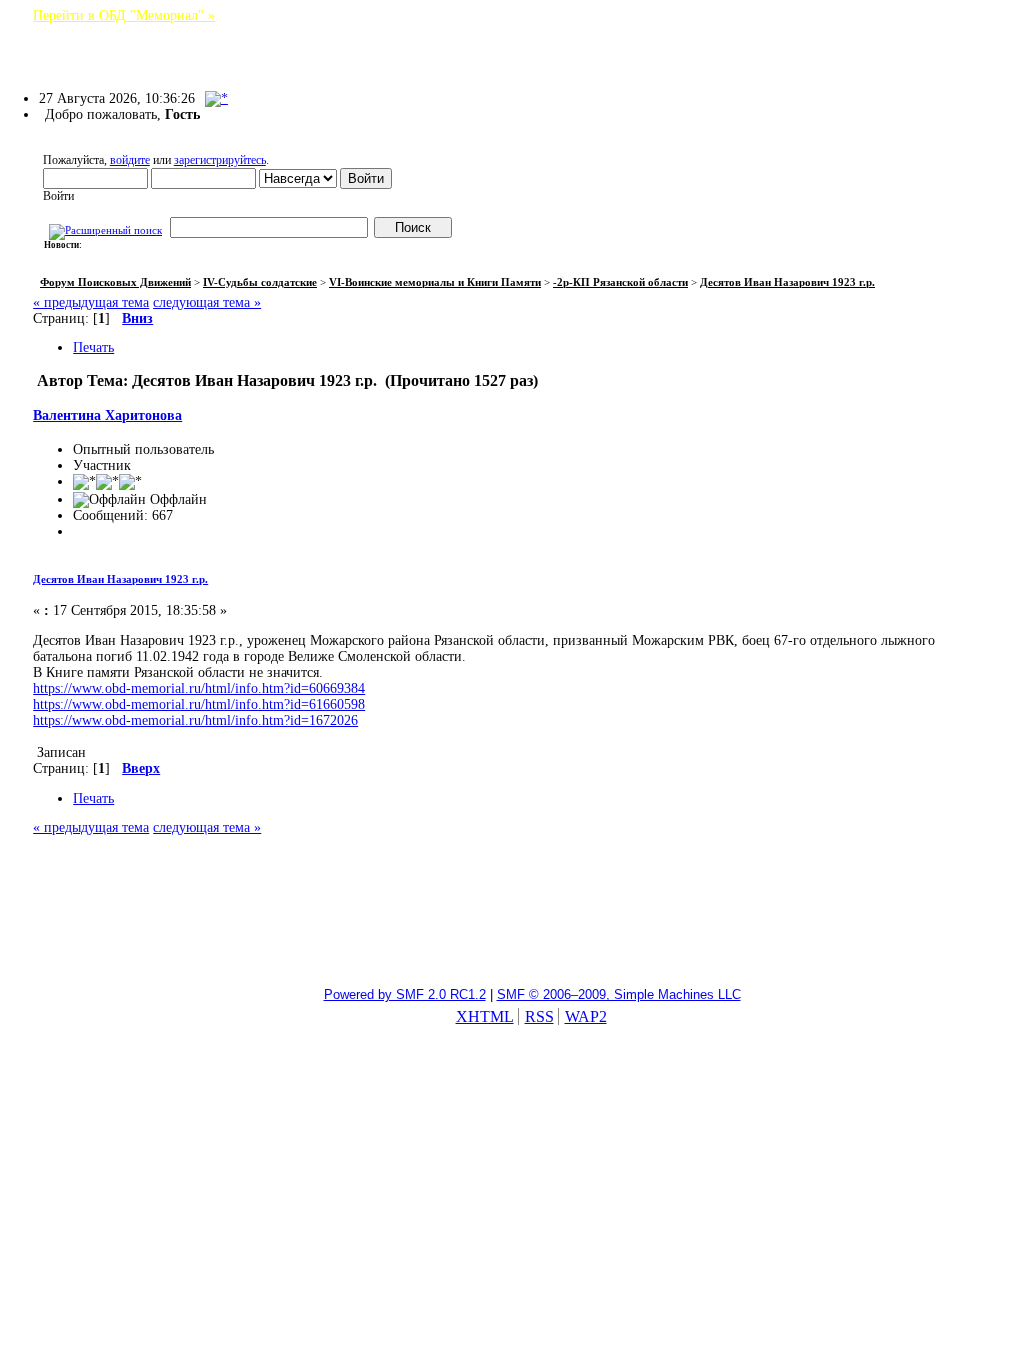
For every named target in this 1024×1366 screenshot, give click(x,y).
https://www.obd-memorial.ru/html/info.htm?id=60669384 (199, 688)
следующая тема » (207, 302)
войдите (130, 160)
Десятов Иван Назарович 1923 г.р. (120, 579)
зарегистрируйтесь (220, 160)
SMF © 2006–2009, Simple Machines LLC (619, 994)
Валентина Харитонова (107, 415)
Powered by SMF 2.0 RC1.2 (405, 994)
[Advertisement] (512, 921)
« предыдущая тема (91, 302)
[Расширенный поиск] (105, 228)
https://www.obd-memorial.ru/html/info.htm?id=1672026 (195, 720)
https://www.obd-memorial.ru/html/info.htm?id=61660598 (199, 704)
